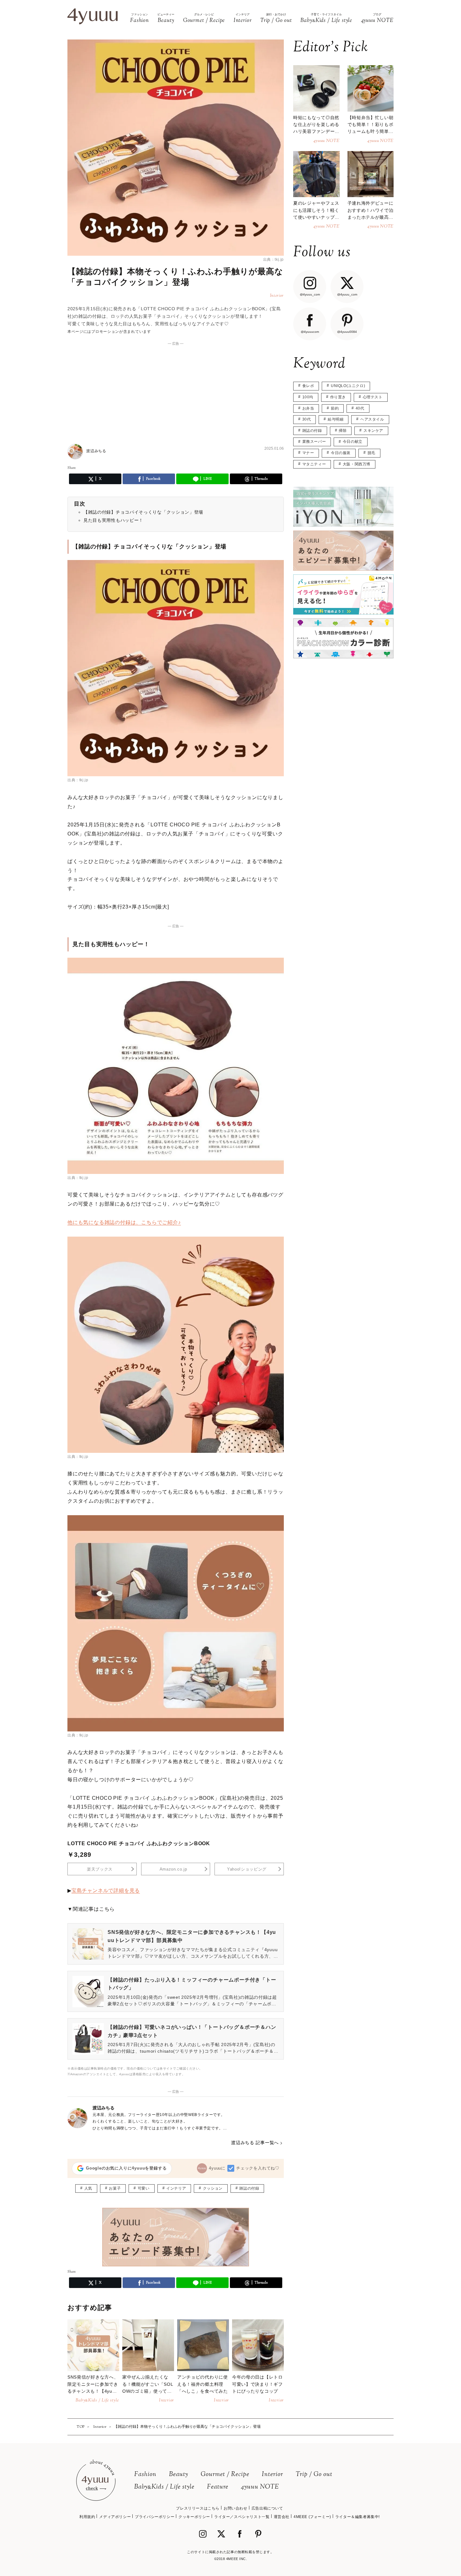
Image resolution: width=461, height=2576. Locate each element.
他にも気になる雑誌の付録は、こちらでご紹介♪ (124, 1222)
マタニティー (314, 464)
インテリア (176, 2188)
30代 (307, 419)
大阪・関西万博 (357, 464)
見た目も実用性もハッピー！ (113, 520)
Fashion (145, 2475)
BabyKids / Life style (164, 2487)
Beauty (179, 2475)
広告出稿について (267, 2508)
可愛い (144, 2188)
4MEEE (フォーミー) (312, 2517)
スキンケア (373, 431)
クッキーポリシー (194, 2517)
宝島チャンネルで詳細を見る (106, 1890)
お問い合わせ (236, 2508)
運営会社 (282, 2517)
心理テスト (373, 397)
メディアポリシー (115, 2517)
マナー (308, 453)
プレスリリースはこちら (198, 2508)
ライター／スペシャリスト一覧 (242, 2517)
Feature (218, 2487)
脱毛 (371, 453)
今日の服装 (341, 453)
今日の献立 (353, 442)
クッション (213, 2188)
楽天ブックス (100, 1869)
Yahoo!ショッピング (247, 1869)
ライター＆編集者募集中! (358, 2517)
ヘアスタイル (372, 419)
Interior (273, 2475)
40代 (360, 408)
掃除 (343, 431)
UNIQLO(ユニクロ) (348, 386)
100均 (308, 397)
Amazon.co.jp (173, 1869)
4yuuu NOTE (260, 2487)
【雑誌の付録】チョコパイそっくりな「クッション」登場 (143, 512)
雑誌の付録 (249, 2188)
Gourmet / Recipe (225, 2475)
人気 (88, 2188)
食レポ (308, 386)
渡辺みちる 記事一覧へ (255, 2143)
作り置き (338, 397)
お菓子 (115, 2188)
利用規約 (87, 2517)
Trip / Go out (314, 2475)
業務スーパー (314, 442)
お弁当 (308, 408)
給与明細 (336, 419)
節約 (335, 408)
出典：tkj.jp (273, 259)
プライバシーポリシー (155, 2517)
